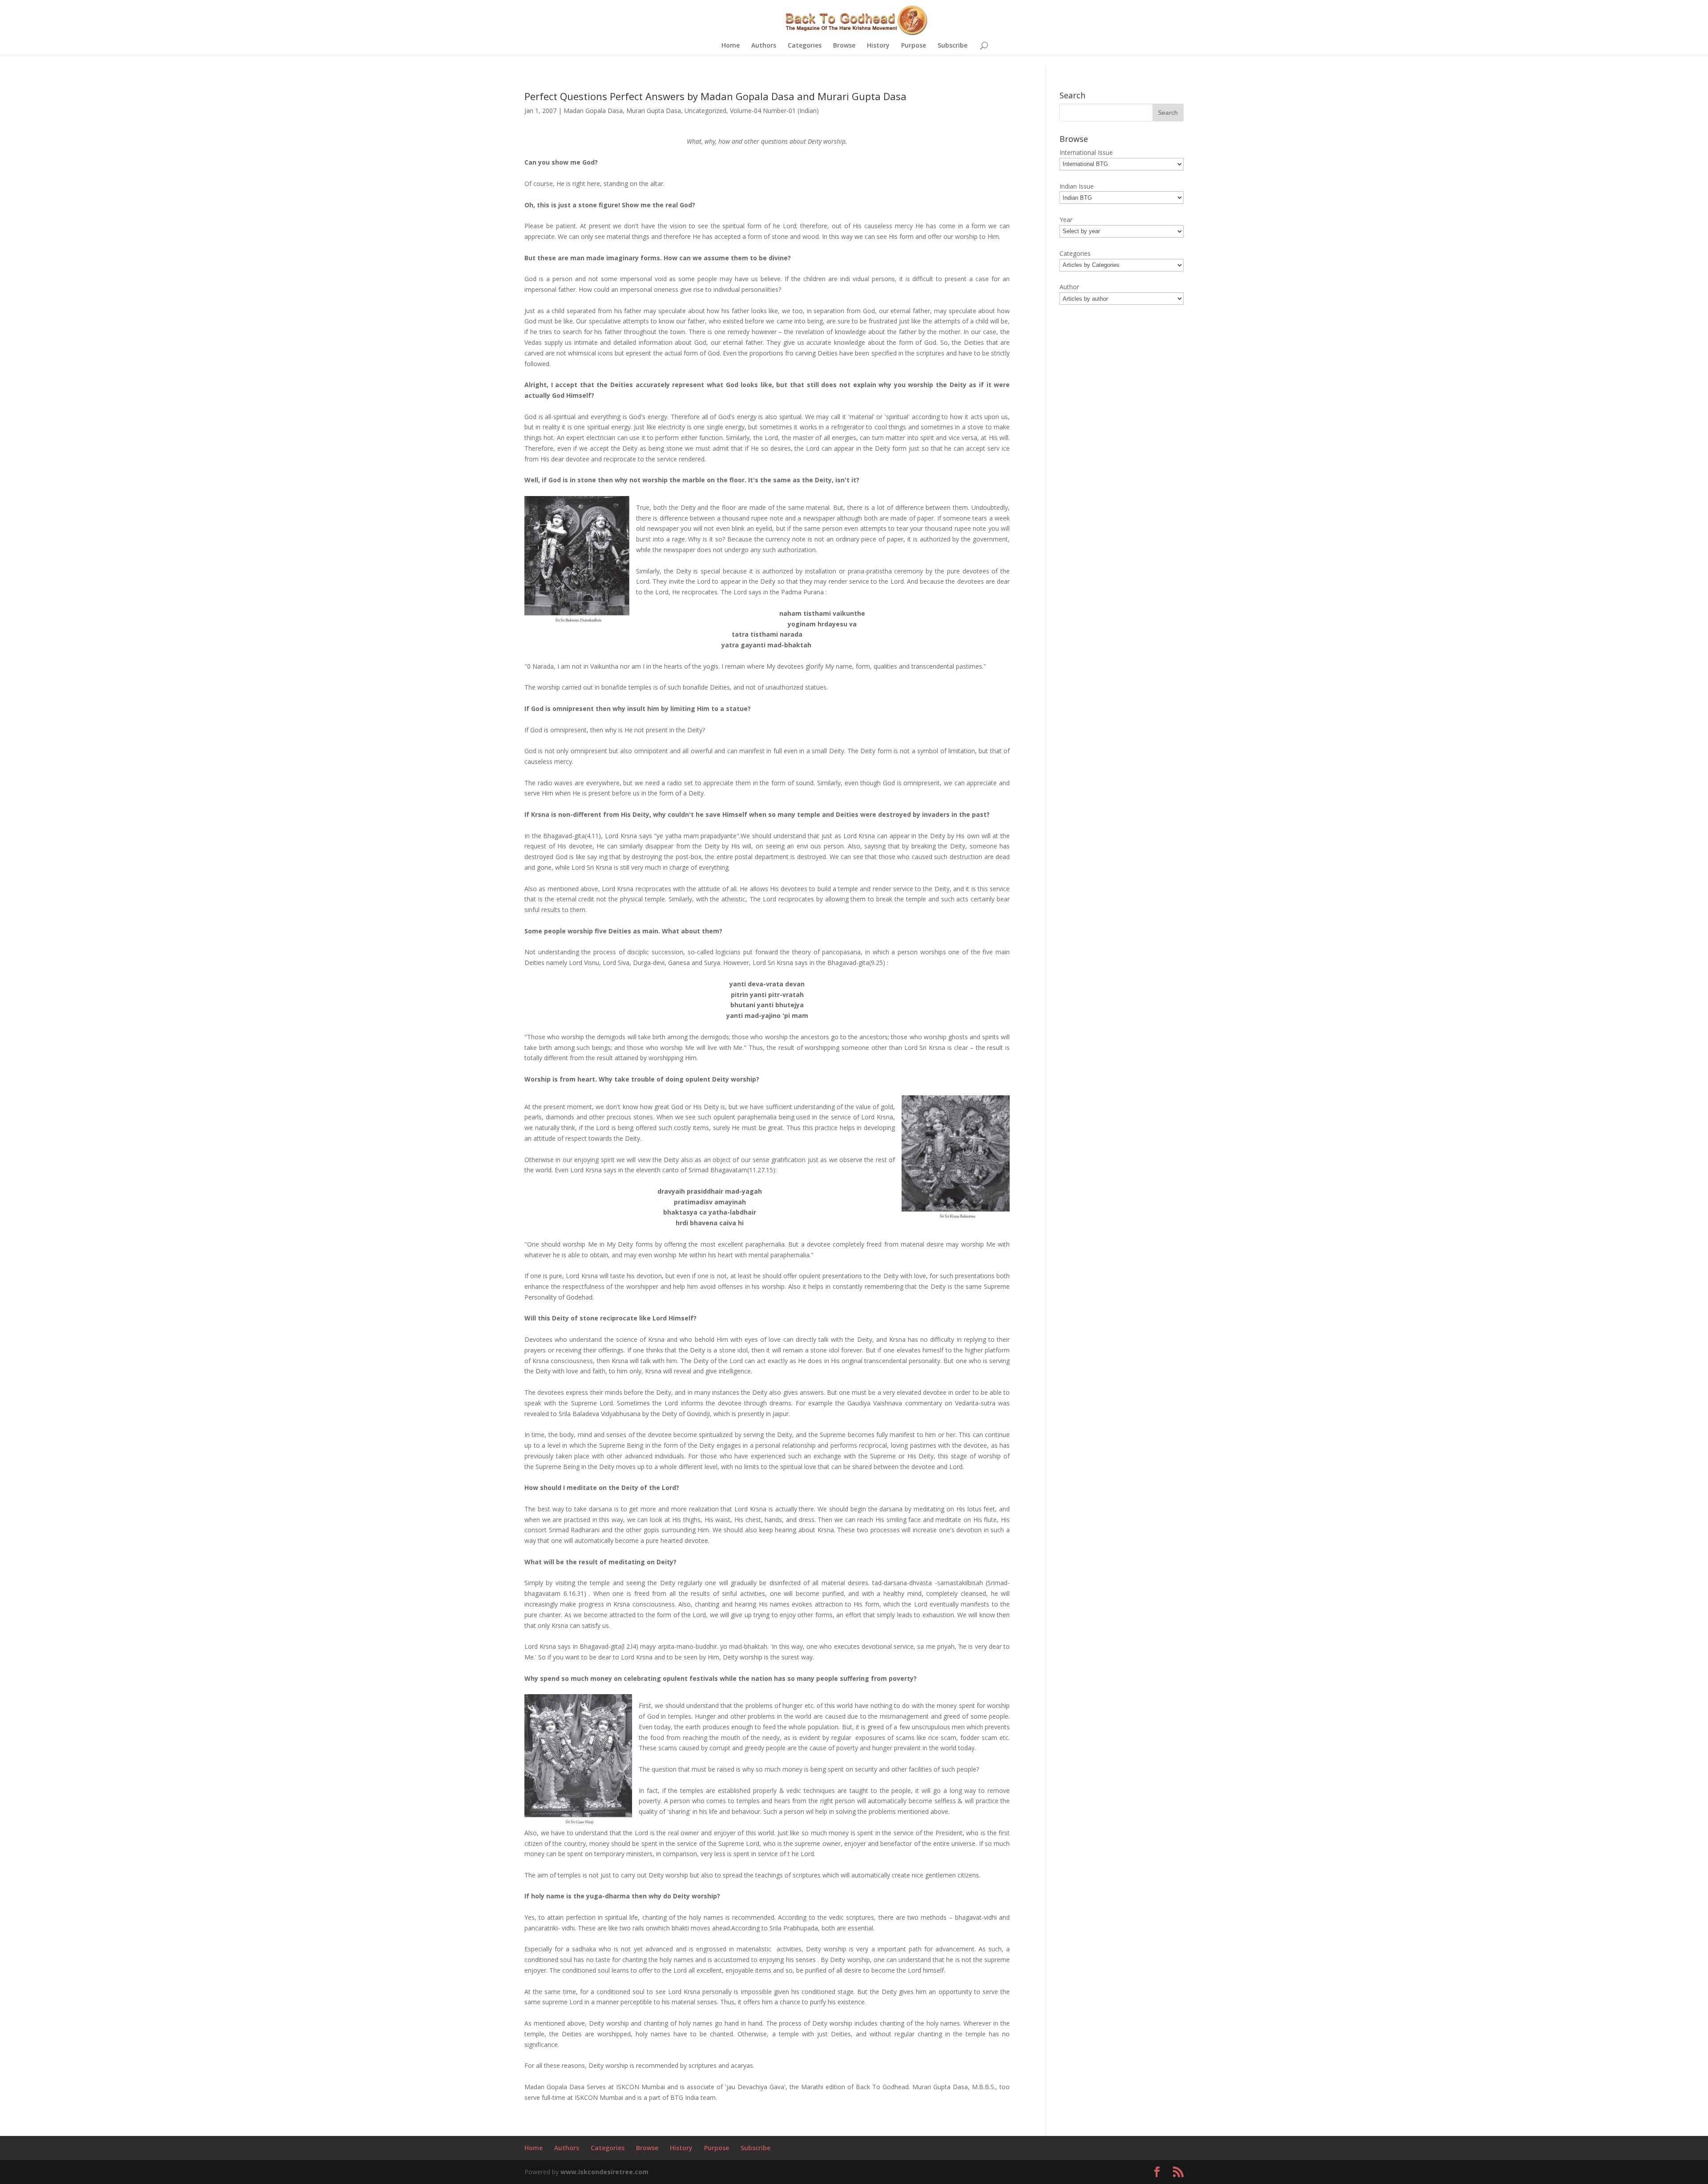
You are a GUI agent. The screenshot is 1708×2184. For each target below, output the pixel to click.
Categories (805, 46)
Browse (844, 46)
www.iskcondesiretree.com (604, 2172)
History (878, 46)
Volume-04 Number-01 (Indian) (774, 111)
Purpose (914, 46)
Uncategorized (705, 111)
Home (731, 46)
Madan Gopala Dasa (593, 111)
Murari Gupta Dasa (654, 111)
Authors (764, 46)
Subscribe (953, 46)
